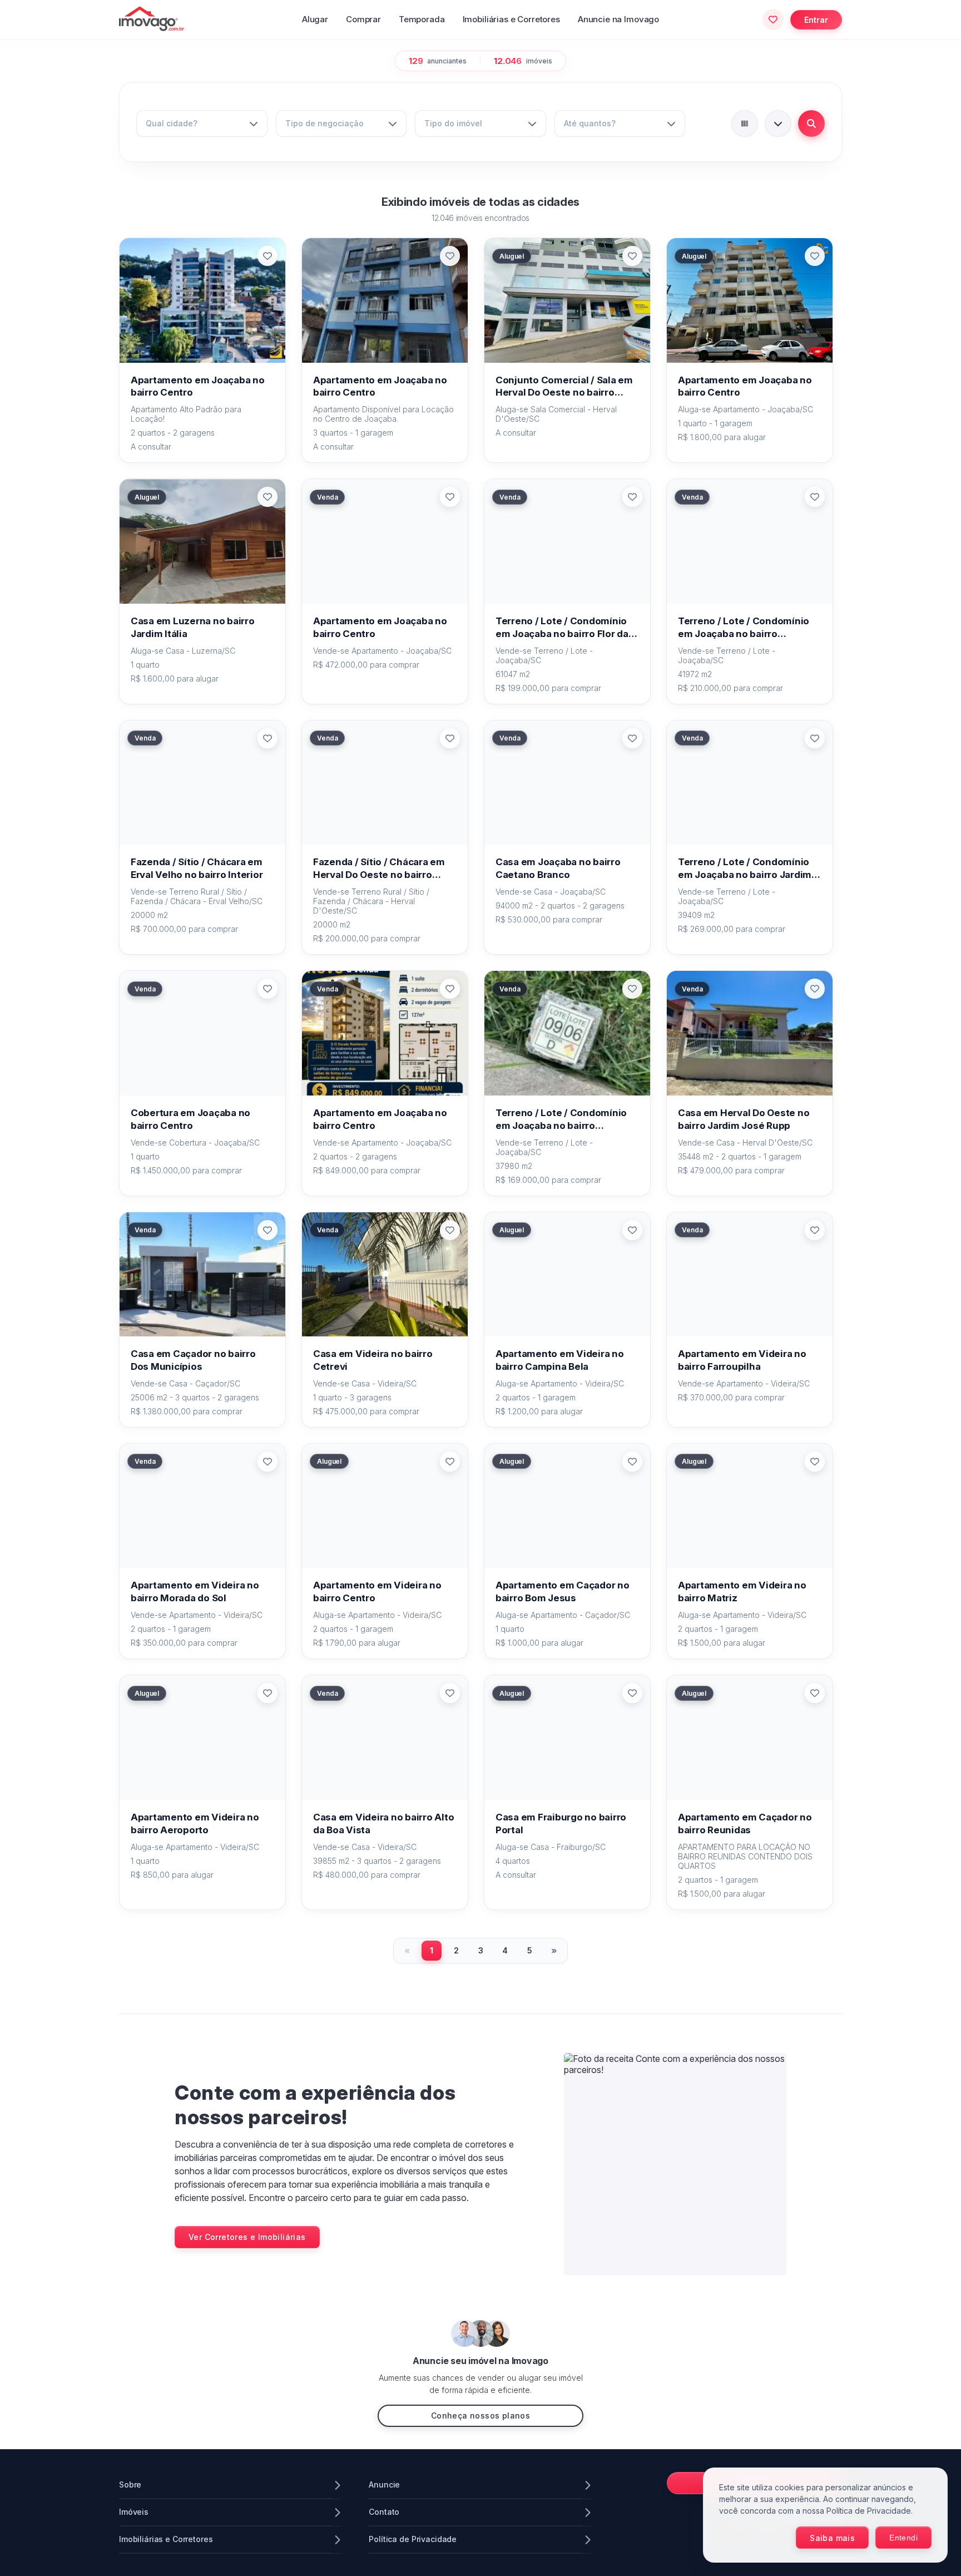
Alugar (315, 19)
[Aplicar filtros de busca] (811, 124)
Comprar (363, 19)
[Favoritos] (773, 19)
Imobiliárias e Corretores (511, 19)
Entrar (816, 20)
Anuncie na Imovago (618, 19)
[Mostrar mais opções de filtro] (778, 124)
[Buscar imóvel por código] (745, 124)
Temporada (422, 19)
